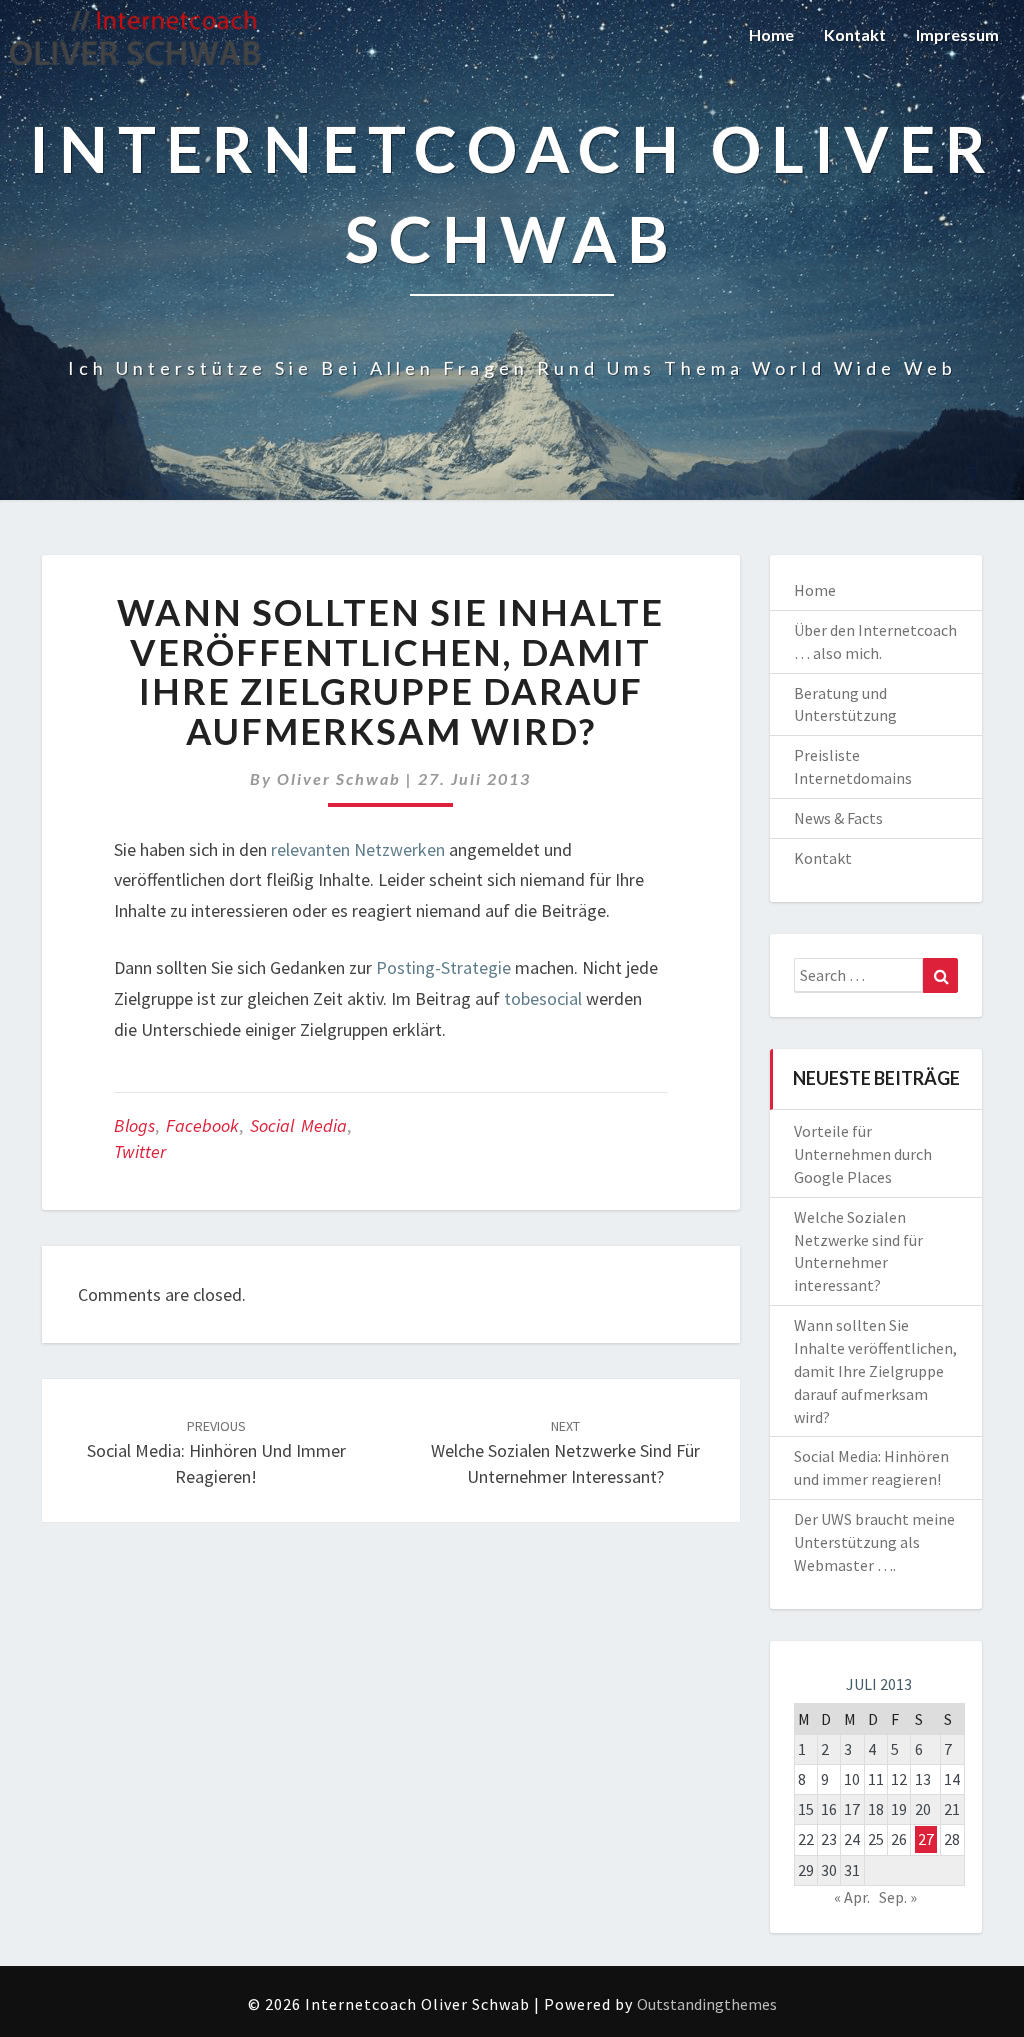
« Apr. (852, 1897)
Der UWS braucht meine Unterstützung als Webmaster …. (874, 1542)
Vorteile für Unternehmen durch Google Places (863, 1154)
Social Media (298, 1125)
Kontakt (855, 34)
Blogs (134, 1125)
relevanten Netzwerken (358, 849)
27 (926, 1839)
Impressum (957, 34)
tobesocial (543, 998)
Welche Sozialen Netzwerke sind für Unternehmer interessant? (565, 1452)
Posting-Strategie (443, 967)
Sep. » (898, 1897)
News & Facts (838, 818)
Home (771, 34)
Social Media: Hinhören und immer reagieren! (216, 1452)
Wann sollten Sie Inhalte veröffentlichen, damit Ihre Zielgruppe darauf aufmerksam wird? (875, 1370)
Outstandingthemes (707, 2004)
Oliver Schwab (339, 778)
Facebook (202, 1125)
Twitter (140, 1151)
